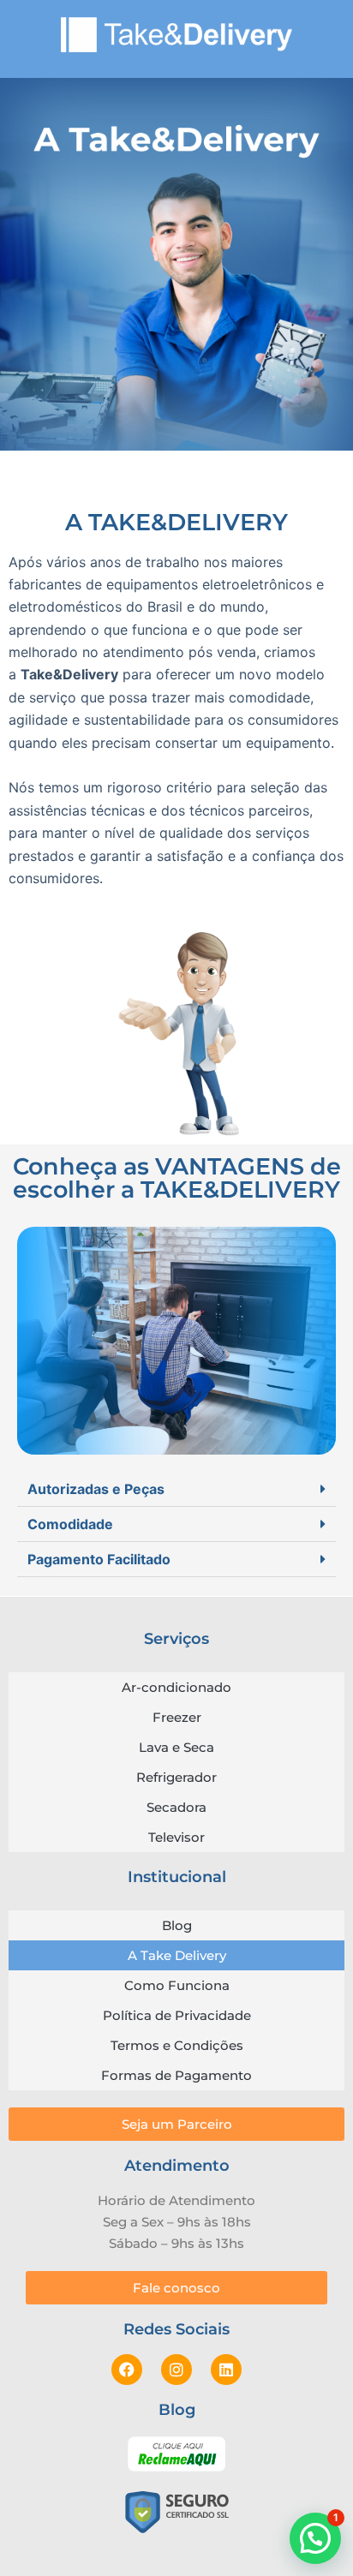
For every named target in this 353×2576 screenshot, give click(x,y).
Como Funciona (177, 1985)
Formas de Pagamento (176, 2075)
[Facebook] (127, 2370)
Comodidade (70, 1524)
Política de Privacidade (177, 2015)
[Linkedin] (226, 2370)
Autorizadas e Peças (96, 1489)
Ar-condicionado (176, 1687)
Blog (177, 1925)
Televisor (176, 1837)
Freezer (177, 1717)
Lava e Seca (176, 1747)
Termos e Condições (177, 2045)
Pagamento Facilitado (99, 1559)
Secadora (176, 1807)
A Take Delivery (177, 1955)
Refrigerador (176, 1777)
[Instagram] (176, 2370)
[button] (176, 1489)
